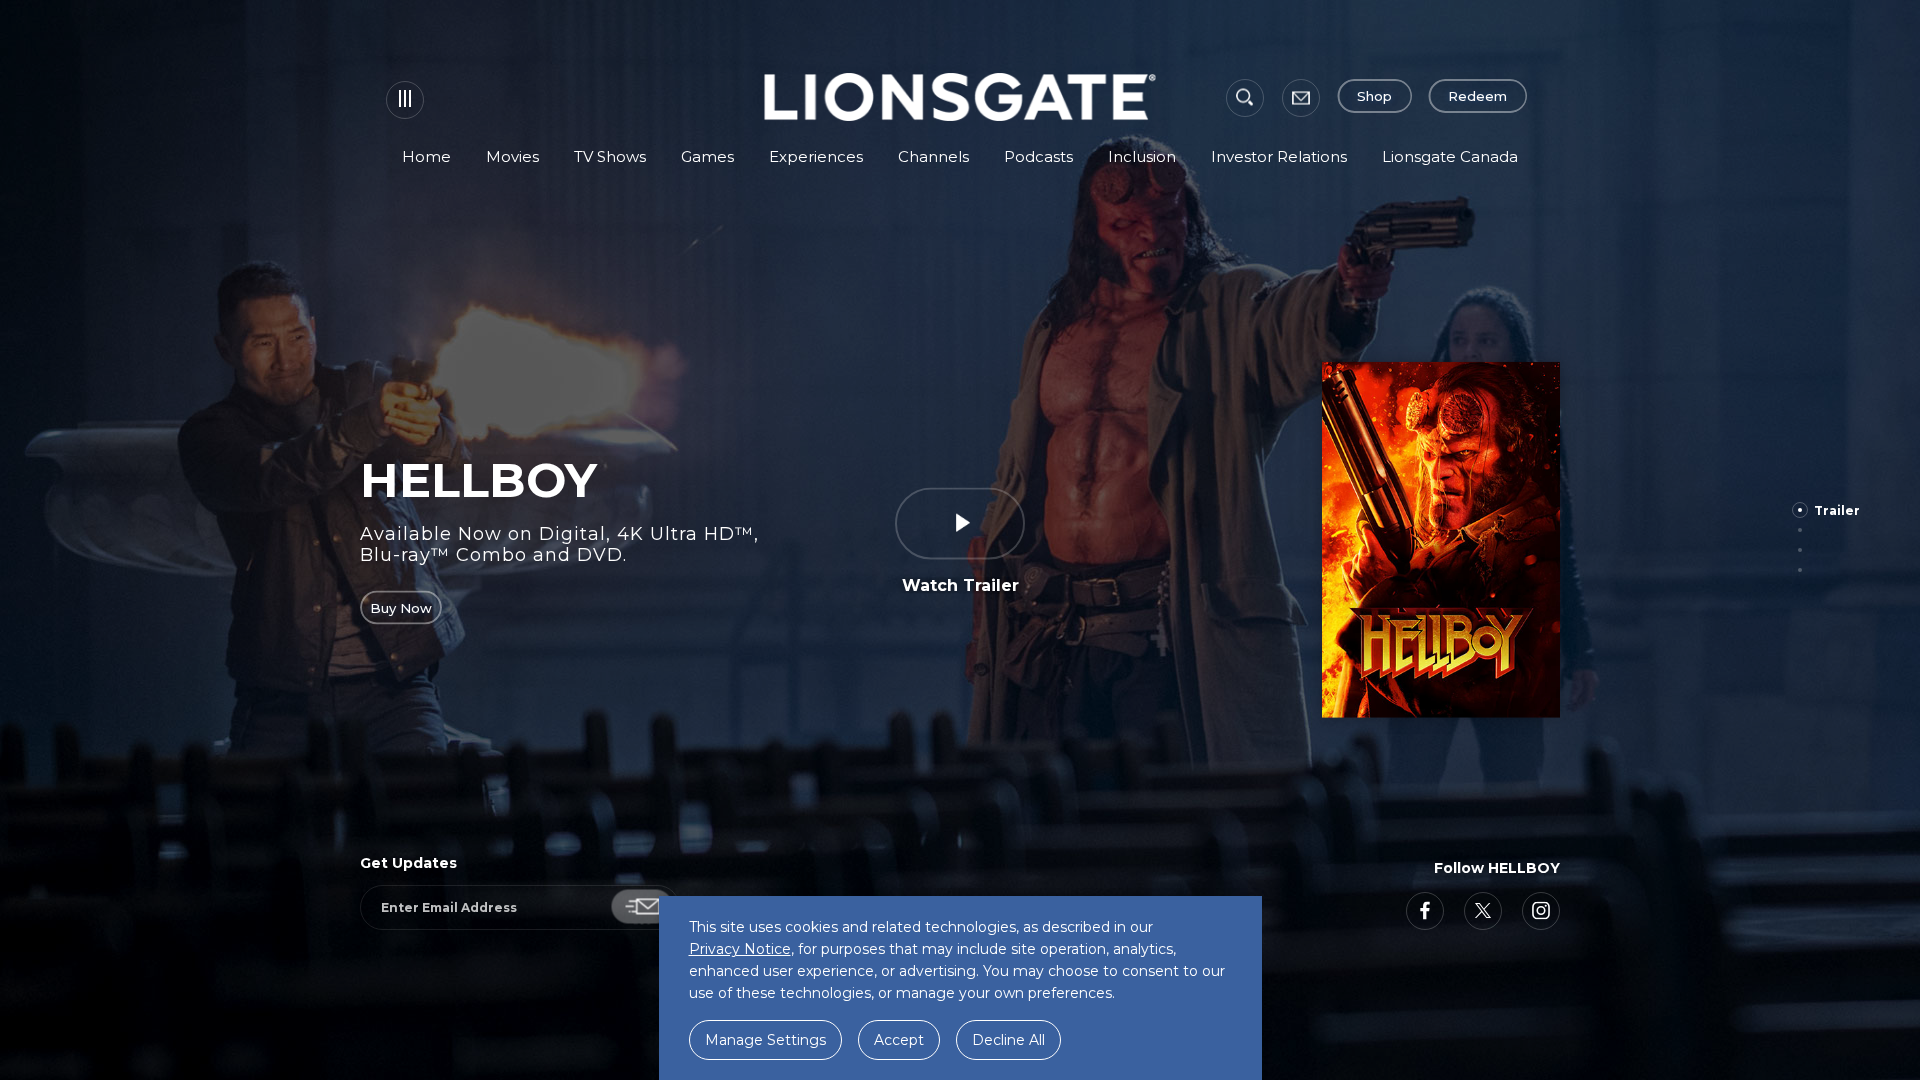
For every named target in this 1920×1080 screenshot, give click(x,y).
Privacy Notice (740, 949)
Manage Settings (765, 1040)
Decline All (1008, 1040)
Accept (899, 1040)
